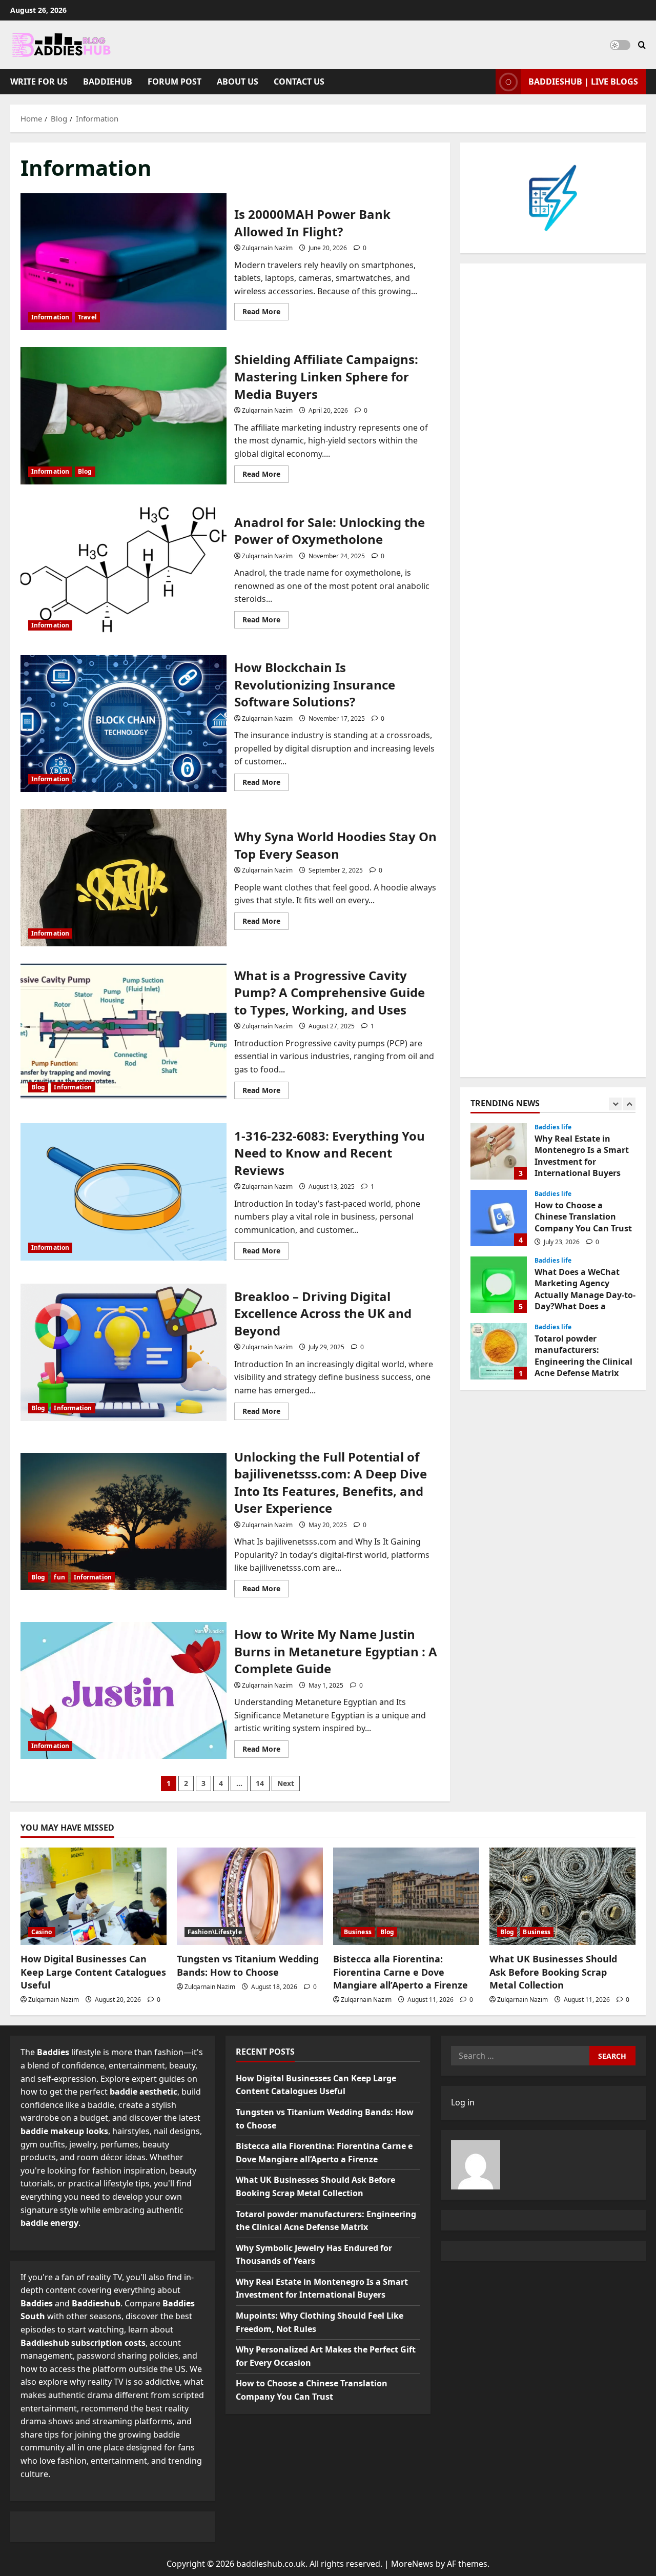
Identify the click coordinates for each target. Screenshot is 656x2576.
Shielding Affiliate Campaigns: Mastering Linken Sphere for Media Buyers (124, 416)
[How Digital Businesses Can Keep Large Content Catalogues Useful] (94, 1896)
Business (358, 1932)
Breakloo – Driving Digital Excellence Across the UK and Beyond (124, 1352)
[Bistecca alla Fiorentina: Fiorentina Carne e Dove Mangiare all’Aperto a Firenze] (406, 1896)
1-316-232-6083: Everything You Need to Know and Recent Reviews (124, 1192)
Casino (42, 1932)
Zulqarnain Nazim (267, 248)
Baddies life (553, 1127)
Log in (463, 2102)
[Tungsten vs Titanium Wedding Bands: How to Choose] (250, 1896)
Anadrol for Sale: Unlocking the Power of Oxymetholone (124, 570)
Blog (85, 471)
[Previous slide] (615, 1104)
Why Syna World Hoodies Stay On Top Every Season (124, 878)
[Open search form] (642, 45)
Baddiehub (108, 82)
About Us (238, 82)
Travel (87, 317)
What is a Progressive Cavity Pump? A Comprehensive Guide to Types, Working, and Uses (124, 1031)
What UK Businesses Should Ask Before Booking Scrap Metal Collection (553, 1972)
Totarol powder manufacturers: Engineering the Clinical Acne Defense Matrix (499, 1285)
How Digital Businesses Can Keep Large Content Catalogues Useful (93, 1972)
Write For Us (39, 82)
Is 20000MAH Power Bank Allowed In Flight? (124, 262)
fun (59, 1577)
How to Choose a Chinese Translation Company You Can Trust (499, 1151)
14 (260, 1783)
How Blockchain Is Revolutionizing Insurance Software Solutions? (124, 724)
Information (50, 317)
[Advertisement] (553, 670)
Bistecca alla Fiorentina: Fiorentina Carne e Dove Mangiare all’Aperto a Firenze (401, 1972)
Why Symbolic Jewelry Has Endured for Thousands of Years (499, 1351)
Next (286, 1783)
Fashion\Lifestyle (215, 1932)
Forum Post (175, 82)
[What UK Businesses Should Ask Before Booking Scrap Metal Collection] (562, 1896)
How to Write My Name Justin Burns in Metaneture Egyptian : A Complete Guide (124, 1691)
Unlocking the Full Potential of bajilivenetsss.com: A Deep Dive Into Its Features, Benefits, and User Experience (124, 1522)
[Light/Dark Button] (620, 45)
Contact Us (299, 82)
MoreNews (412, 2564)
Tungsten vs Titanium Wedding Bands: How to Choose (248, 1965)
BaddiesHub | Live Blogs (583, 82)
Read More (265, 313)
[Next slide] (629, 1104)
